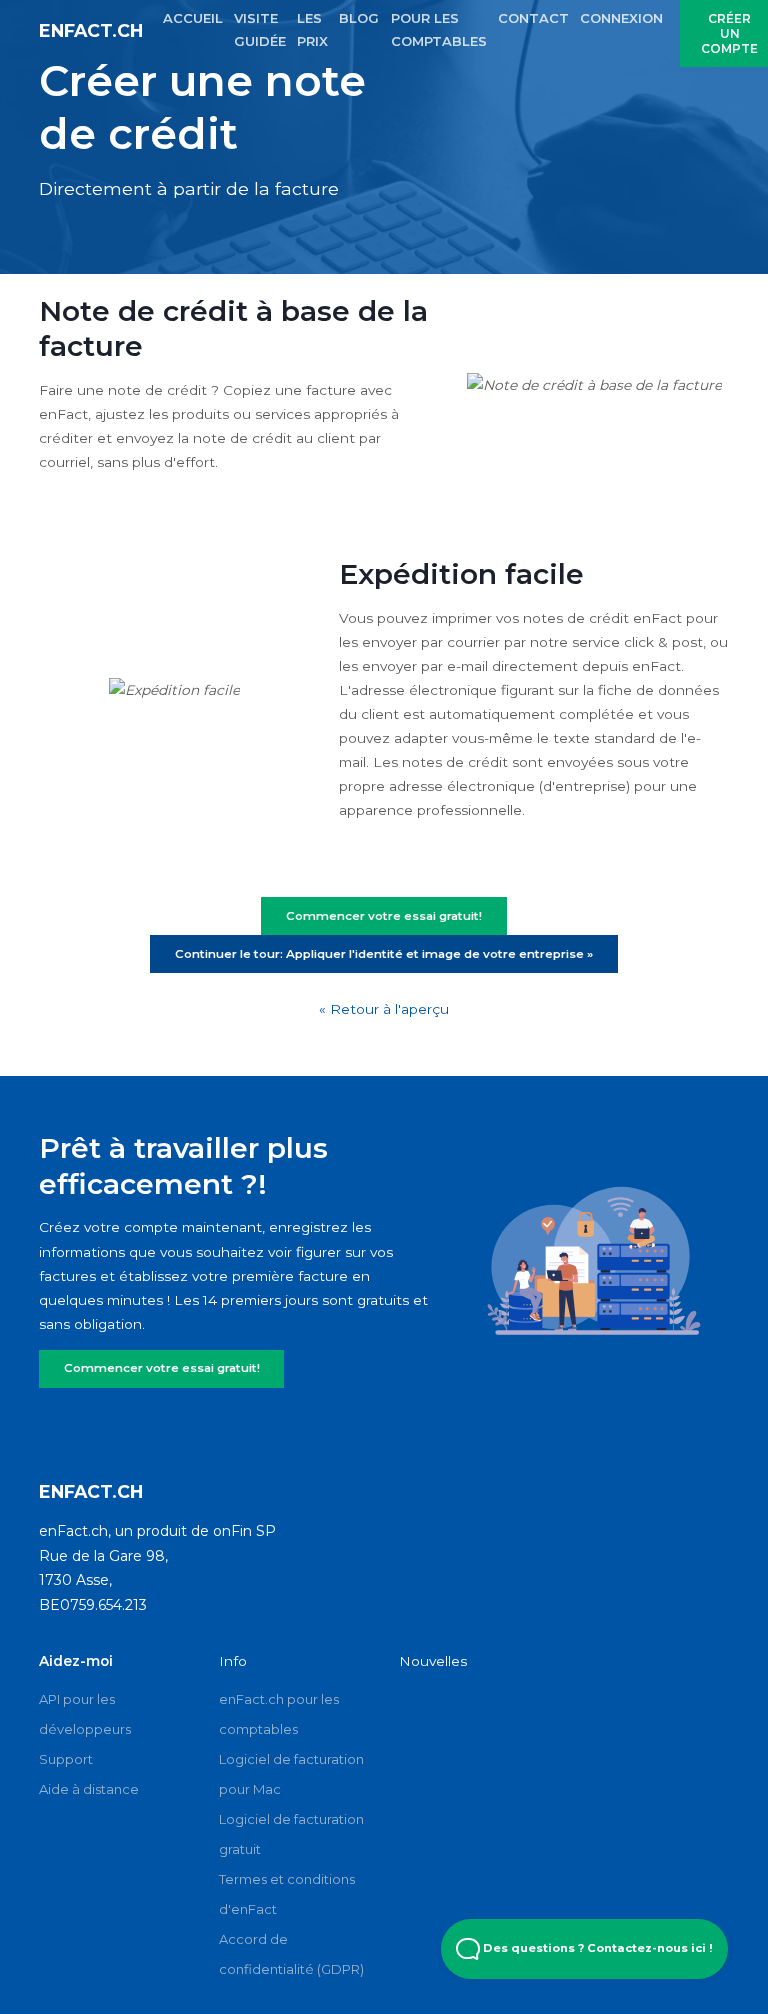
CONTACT (533, 18)
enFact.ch (91, 30)
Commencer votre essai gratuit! (162, 1368)
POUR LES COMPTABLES (439, 29)
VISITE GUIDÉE (260, 29)
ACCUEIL (193, 18)
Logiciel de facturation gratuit (291, 1834)
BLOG (359, 18)
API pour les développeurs (85, 1714)
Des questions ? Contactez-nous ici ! (596, 1948)
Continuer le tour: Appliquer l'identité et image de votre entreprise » (384, 954)
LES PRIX (312, 29)
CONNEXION (621, 18)
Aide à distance (89, 1789)
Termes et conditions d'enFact (287, 1894)
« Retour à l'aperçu (384, 1009)
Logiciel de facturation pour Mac (291, 1774)
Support (66, 1759)
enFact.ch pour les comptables (279, 1714)
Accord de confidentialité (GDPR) (291, 1954)
